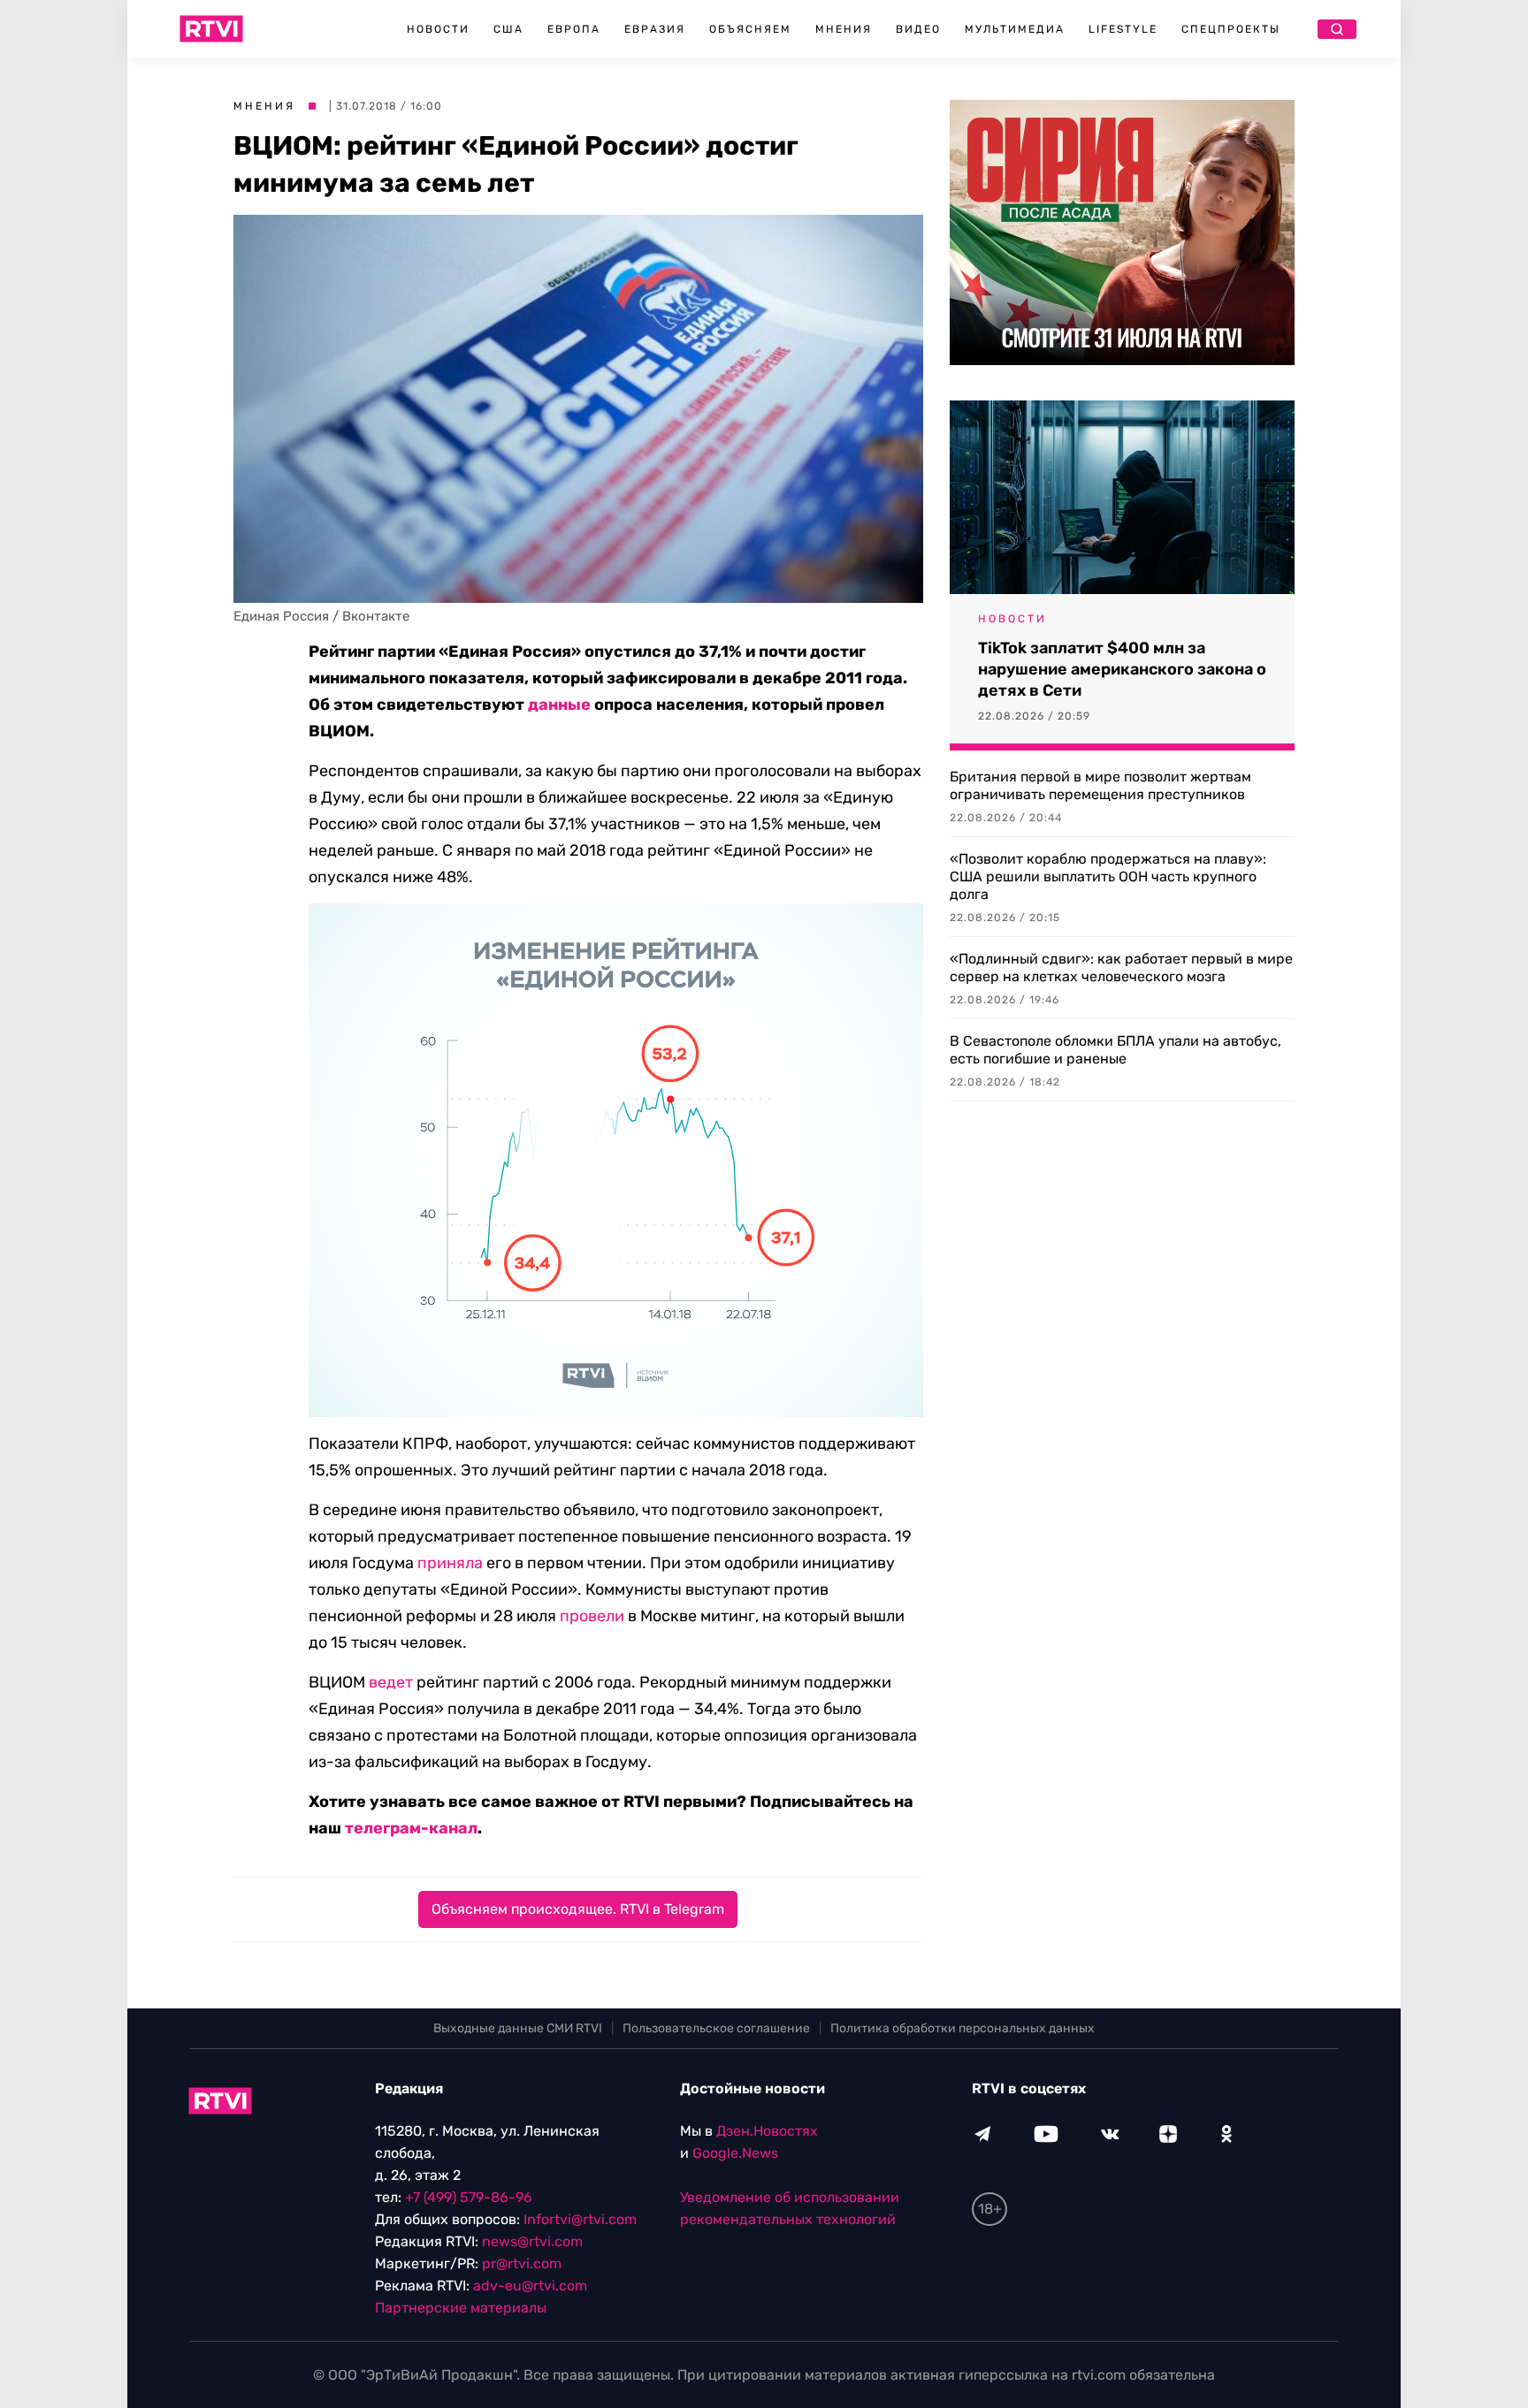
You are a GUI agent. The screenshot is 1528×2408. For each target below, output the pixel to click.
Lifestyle (1123, 29)
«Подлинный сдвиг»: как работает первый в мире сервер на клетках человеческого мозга (1121, 968)
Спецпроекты (1231, 29)
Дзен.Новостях (767, 2131)
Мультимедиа (1015, 29)
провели (592, 1616)
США (508, 29)
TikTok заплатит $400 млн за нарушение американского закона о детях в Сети (1122, 669)
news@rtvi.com (532, 2241)
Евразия (655, 29)
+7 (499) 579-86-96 (469, 2197)
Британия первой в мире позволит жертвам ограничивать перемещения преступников (1100, 785)
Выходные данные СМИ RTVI (518, 2028)
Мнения (844, 29)
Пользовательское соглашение (716, 2028)
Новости (438, 29)
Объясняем (750, 29)
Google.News (735, 2153)
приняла (450, 1563)
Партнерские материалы (461, 2308)
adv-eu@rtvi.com (530, 2286)
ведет (391, 1682)
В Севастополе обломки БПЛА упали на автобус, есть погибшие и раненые (1115, 1050)
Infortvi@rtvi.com (580, 2219)
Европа (574, 29)
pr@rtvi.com (522, 2263)
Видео (918, 29)
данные (559, 705)
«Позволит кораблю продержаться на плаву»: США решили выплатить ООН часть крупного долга (1108, 876)
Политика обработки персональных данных (963, 2028)
